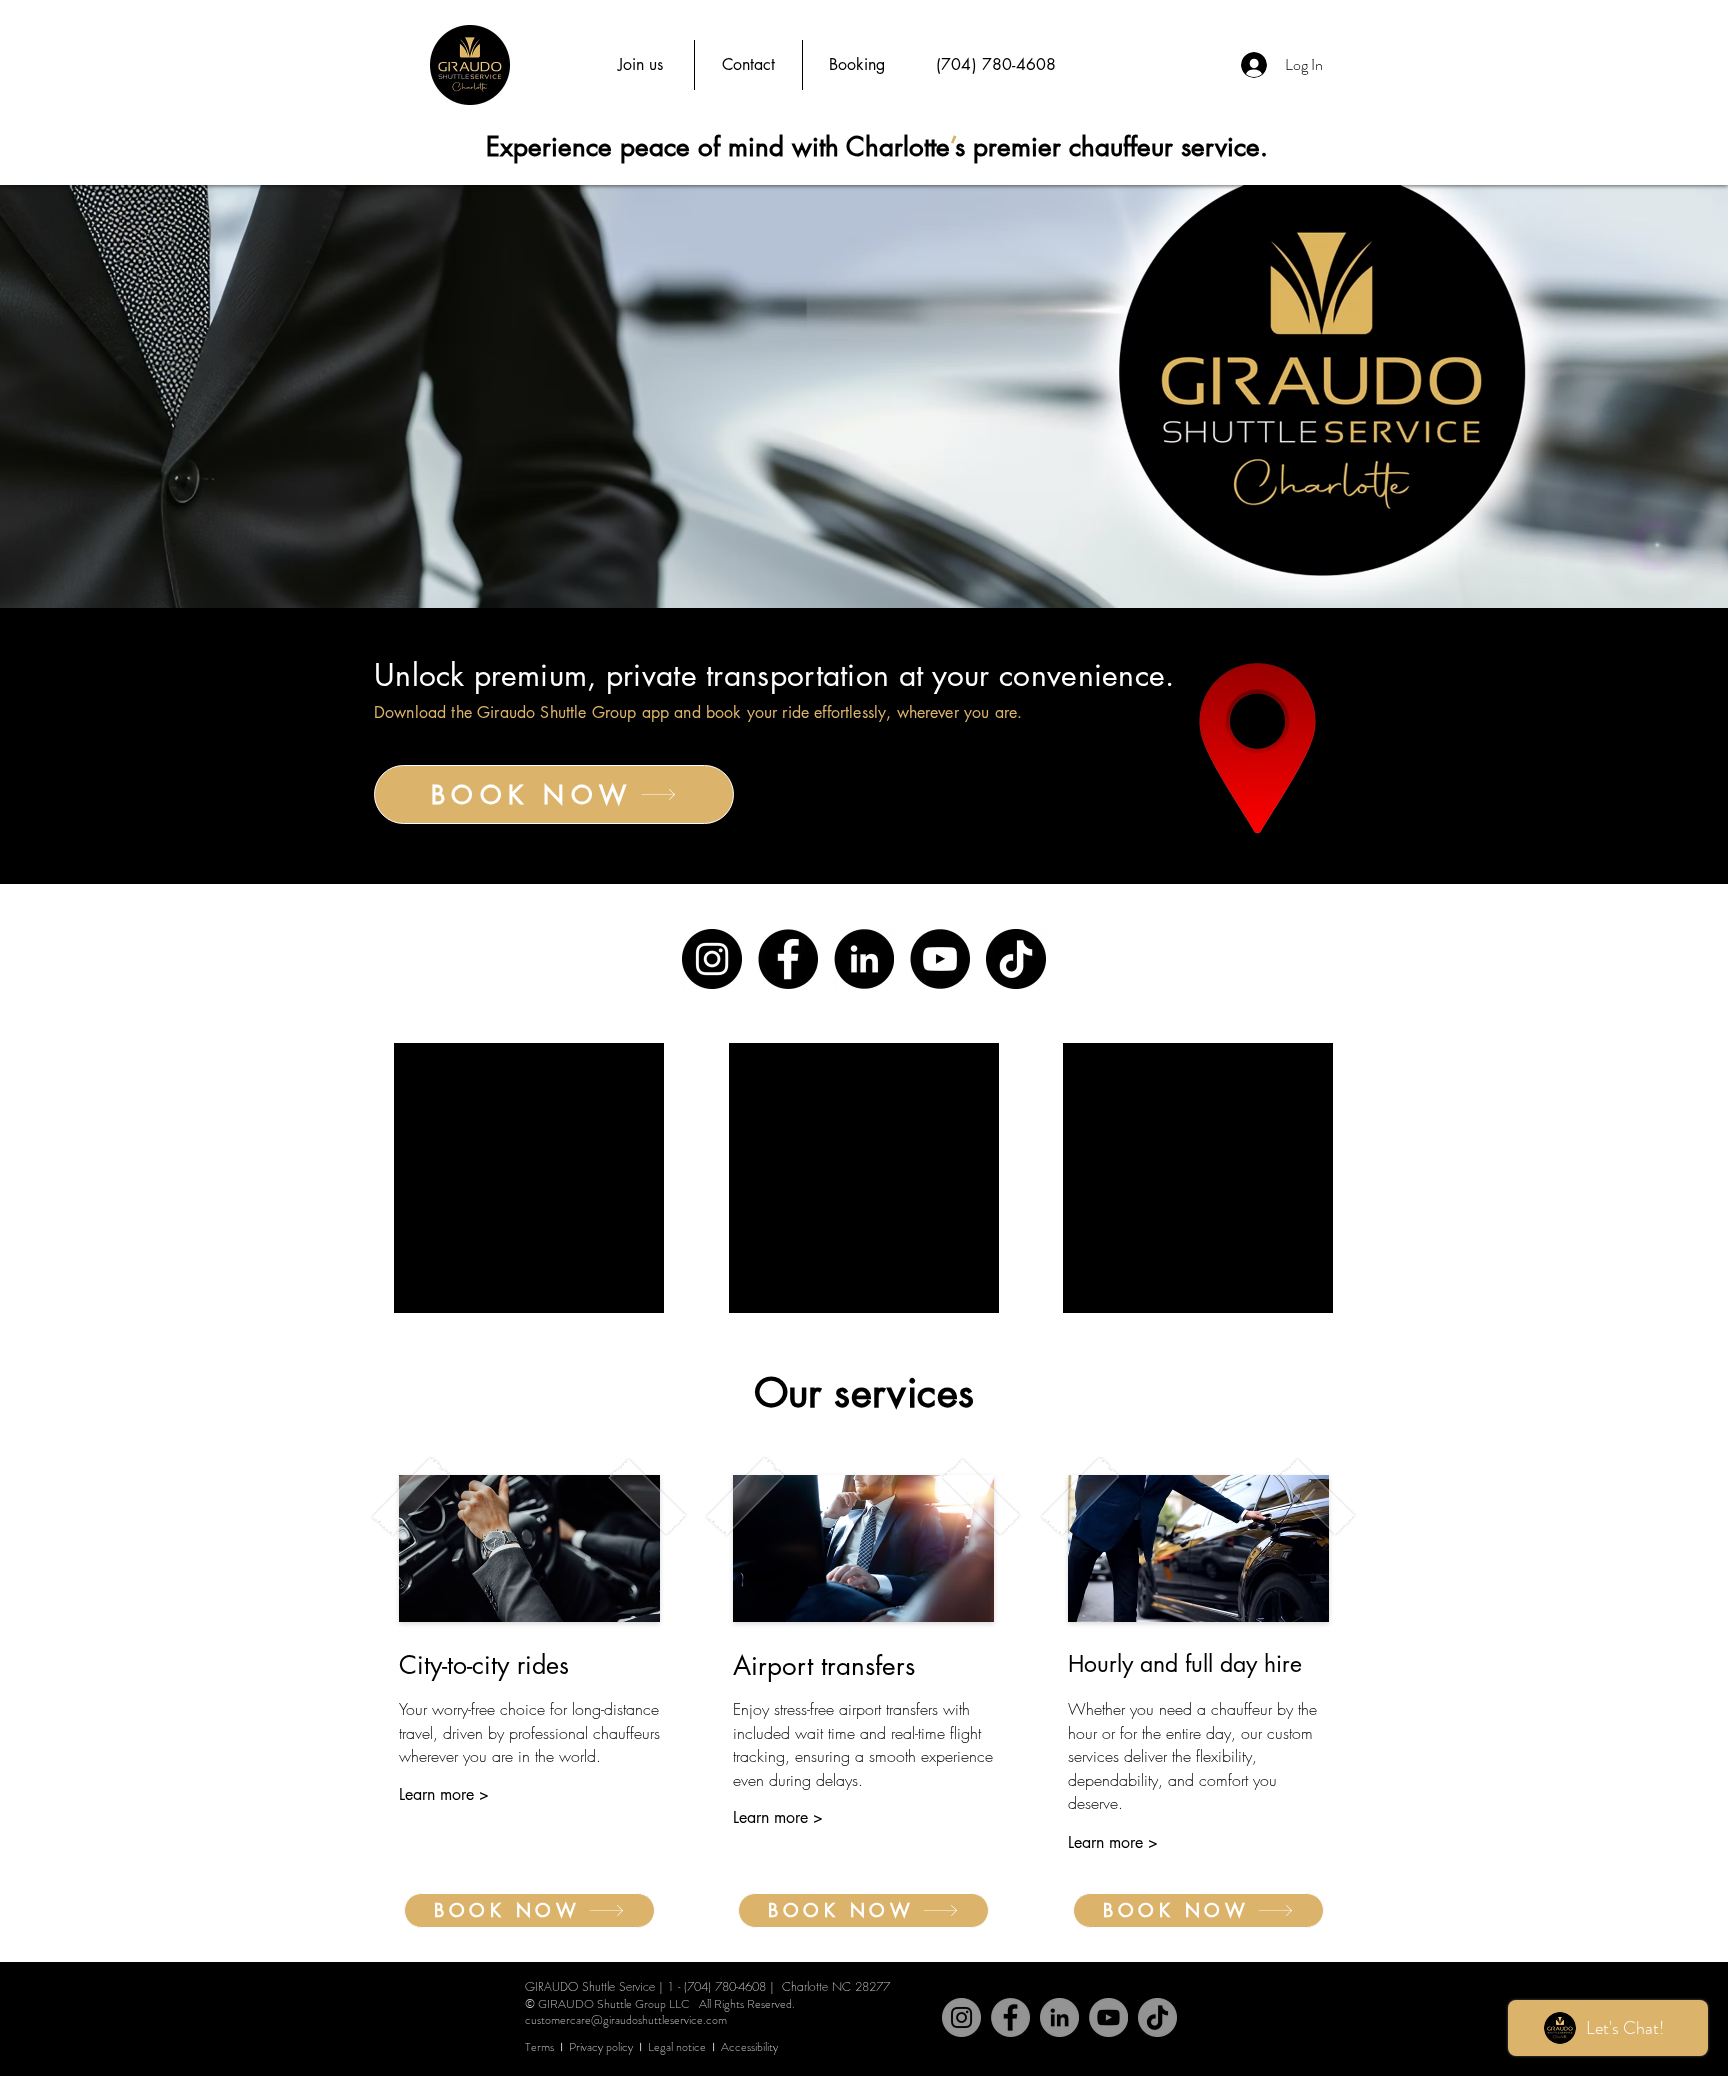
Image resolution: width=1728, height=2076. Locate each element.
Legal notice (677, 2047)
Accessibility (749, 2047)
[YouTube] (940, 959)
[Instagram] (712, 959)
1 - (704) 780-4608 (716, 1986)
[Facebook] (788, 959)
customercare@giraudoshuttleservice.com (626, 2020)
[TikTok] (1016, 959)
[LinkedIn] (864, 959)
